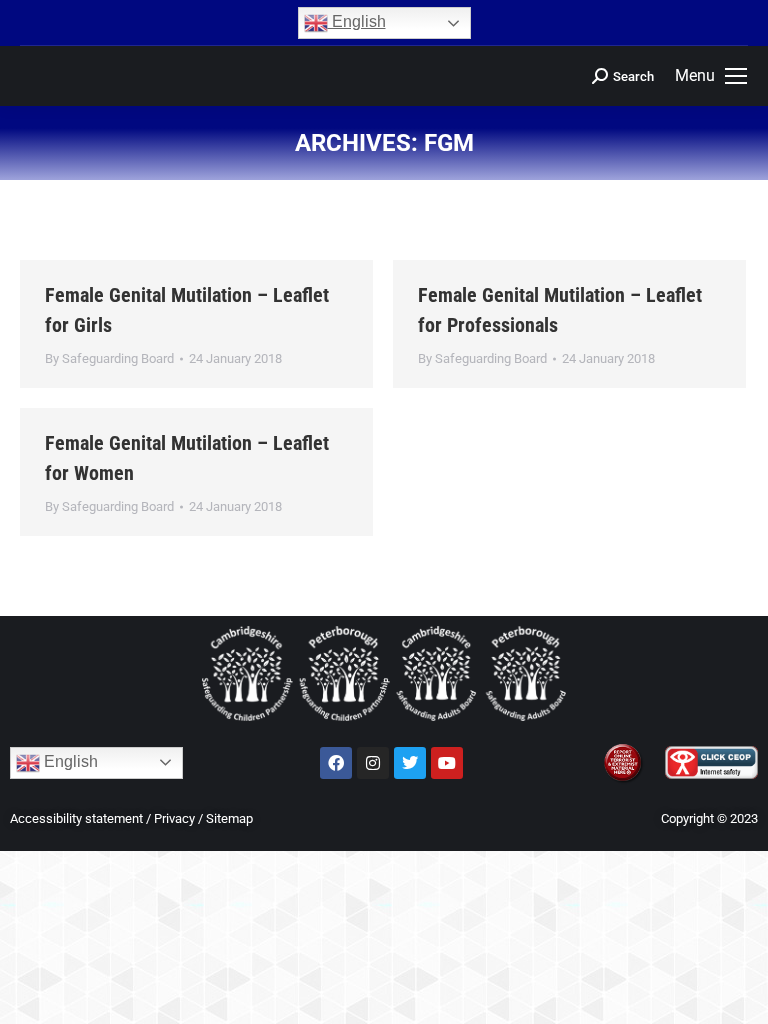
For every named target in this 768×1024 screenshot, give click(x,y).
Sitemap (229, 818)
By (109, 358)
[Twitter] (410, 763)
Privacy (174, 818)
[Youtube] (447, 763)
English (357, 21)
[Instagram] (373, 763)
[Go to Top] (738, 994)
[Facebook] (336, 763)
